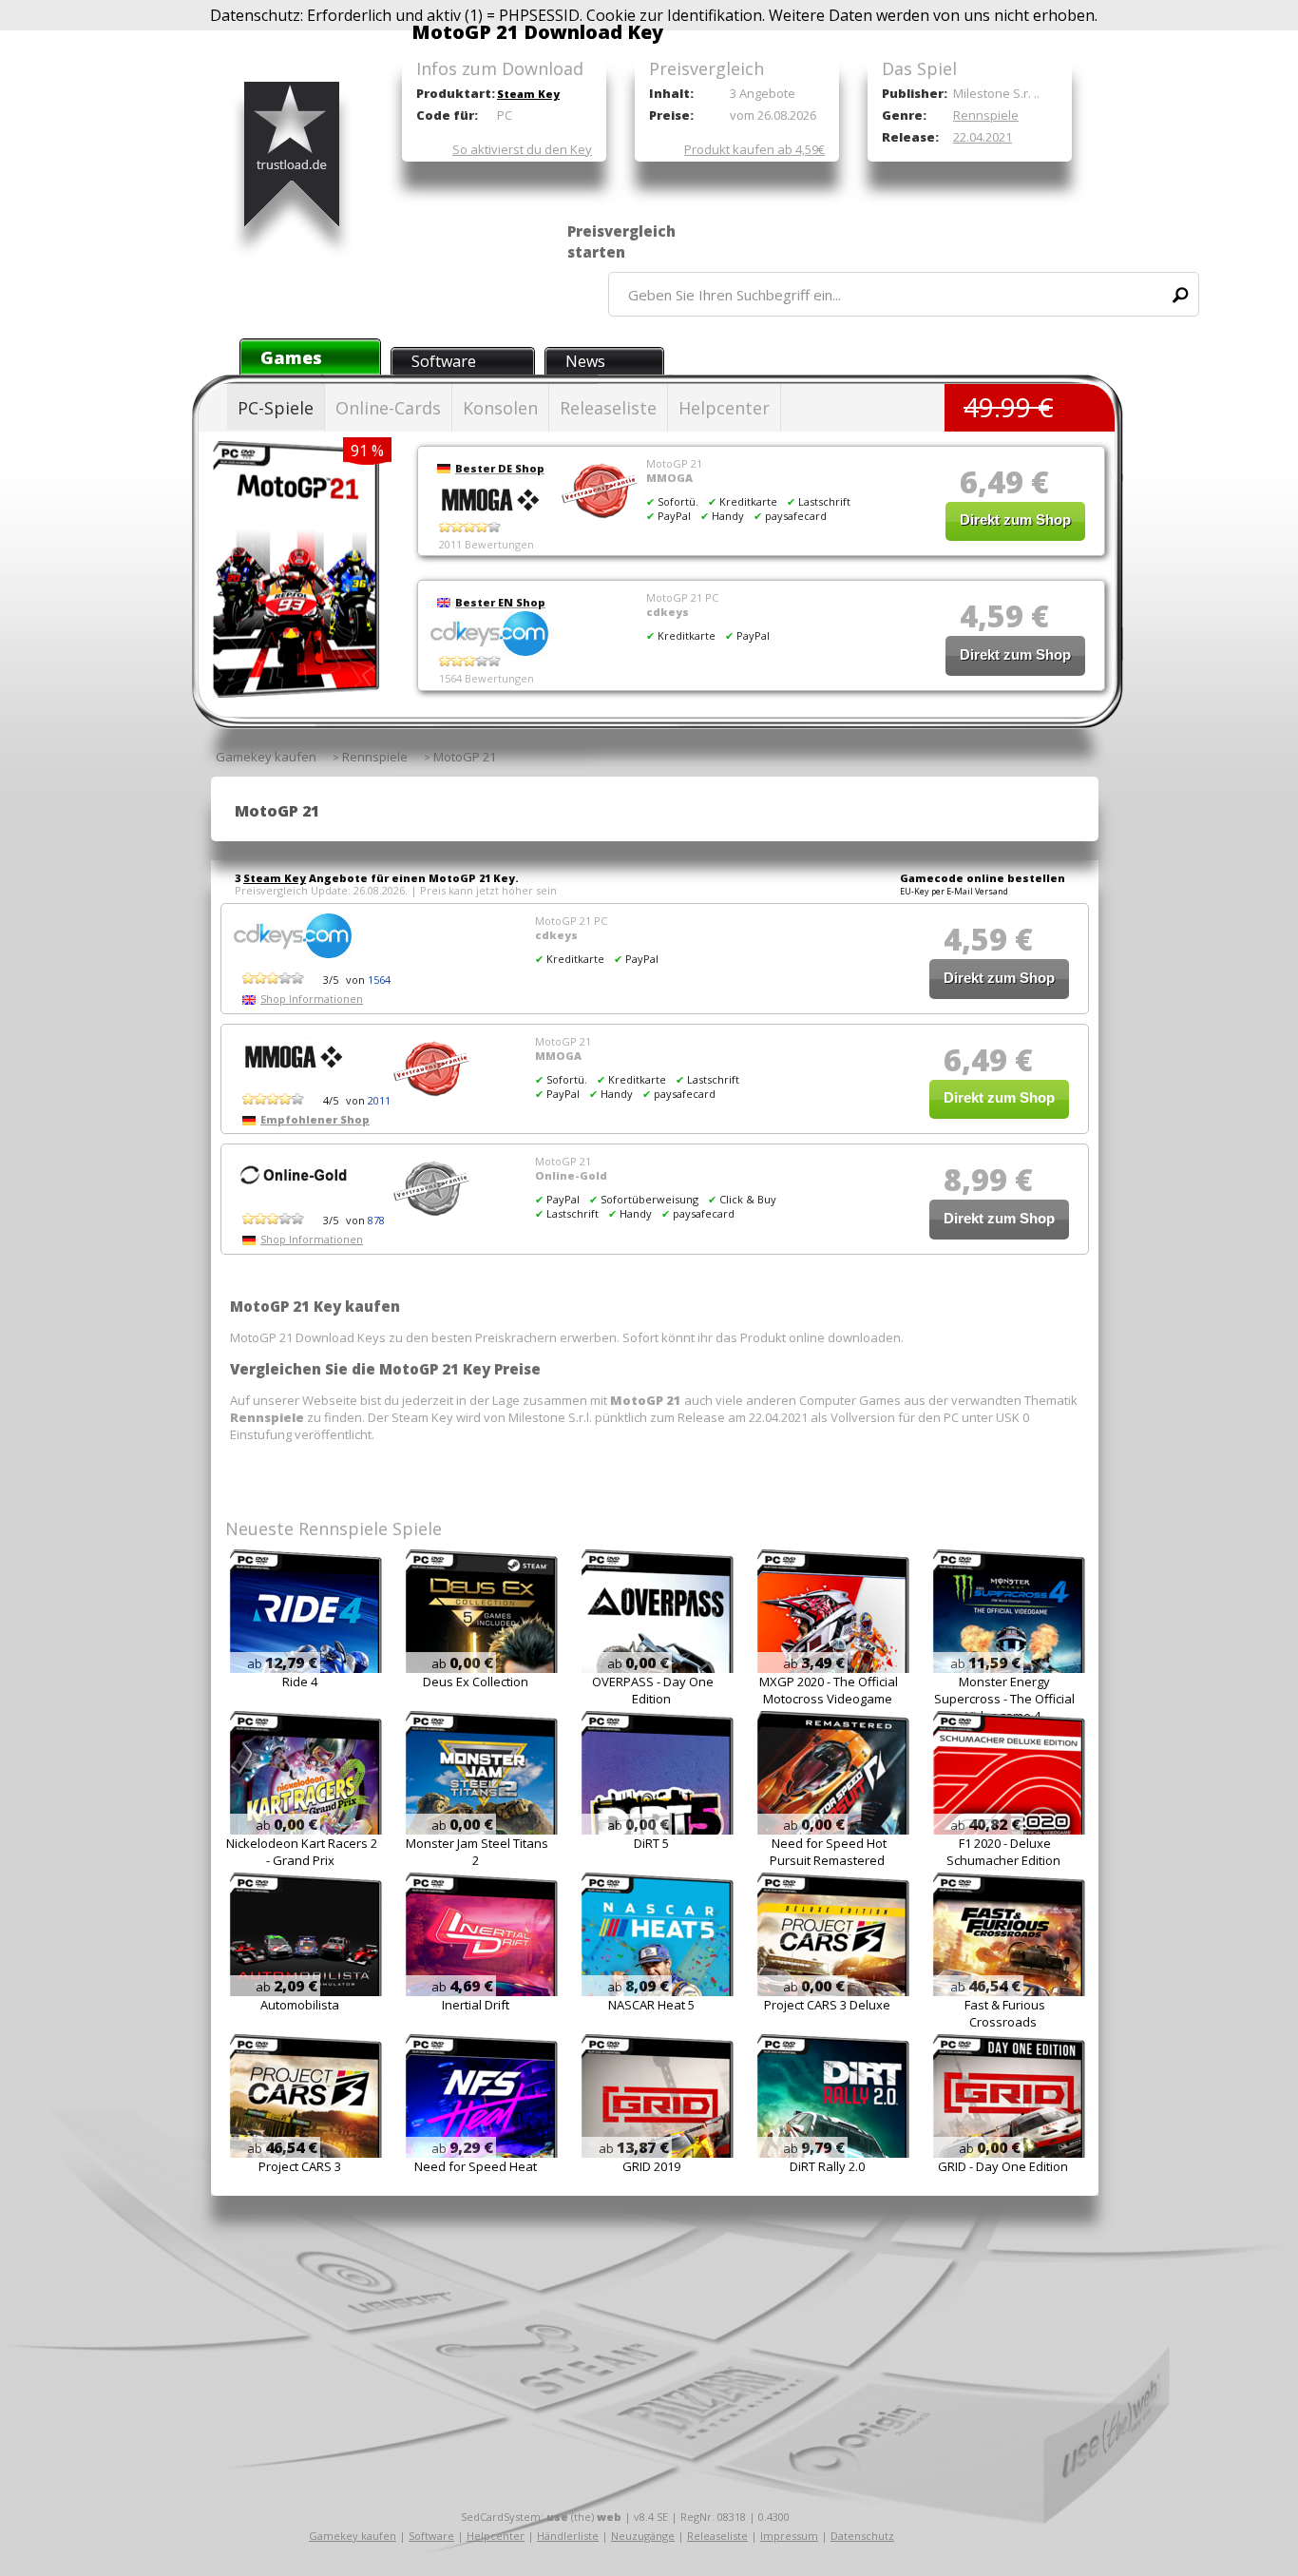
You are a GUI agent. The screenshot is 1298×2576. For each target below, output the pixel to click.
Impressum (789, 2536)
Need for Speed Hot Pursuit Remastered (828, 1852)
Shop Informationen (312, 999)
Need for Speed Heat (476, 2166)
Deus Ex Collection (476, 1682)
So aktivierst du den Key (522, 149)
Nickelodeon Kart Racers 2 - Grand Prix (302, 1852)
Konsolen (500, 408)
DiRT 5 (651, 1843)
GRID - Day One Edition (1003, 2166)
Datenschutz (862, 2536)
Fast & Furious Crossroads (1005, 2013)
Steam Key (528, 94)
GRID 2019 (651, 2166)
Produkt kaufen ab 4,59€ (754, 149)
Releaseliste (608, 408)
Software (444, 361)
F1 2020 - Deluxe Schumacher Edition (1003, 1852)
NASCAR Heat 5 (651, 2005)
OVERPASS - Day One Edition (653, 1690)
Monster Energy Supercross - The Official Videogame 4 (1004, 1699)
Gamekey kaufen (353, 2536)
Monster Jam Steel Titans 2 (477, 1852)
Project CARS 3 (300, 2166)
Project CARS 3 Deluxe (827, 2005)
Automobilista (300, 2005)
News (585, 361)
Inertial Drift (476, 2005)
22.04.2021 (983, 137)
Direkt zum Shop (1015, 519)
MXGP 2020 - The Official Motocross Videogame (829, 1690)
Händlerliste (568, 2536)
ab (282, 1663)
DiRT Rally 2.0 (827, 2166)
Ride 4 (300, 1682)
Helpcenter (724, 408)
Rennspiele (986, 115)
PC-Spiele (276, 408)
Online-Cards (388, 408)
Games (291, 357)
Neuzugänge (643, 2536)
